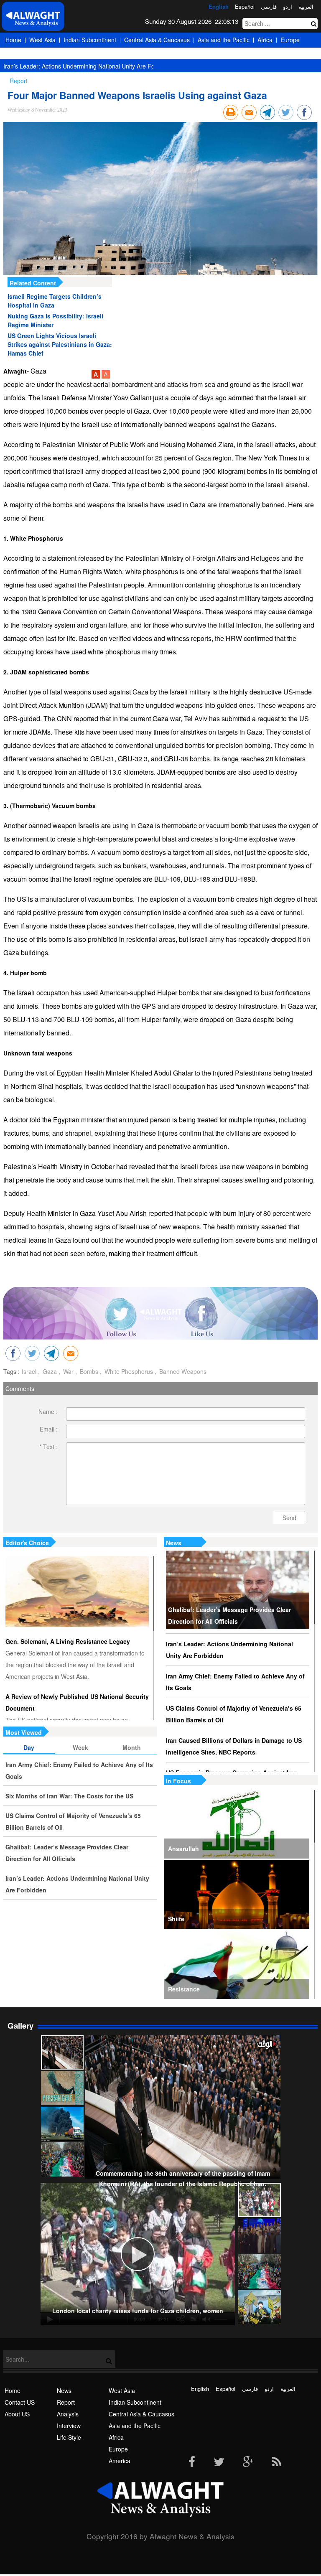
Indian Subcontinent (90, 40)
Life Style (69, 2437)
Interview (69, 2426)
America (16, 55)
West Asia (42, 40)
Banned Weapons (182, 1371)
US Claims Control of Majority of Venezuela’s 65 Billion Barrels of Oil (234, 1714)
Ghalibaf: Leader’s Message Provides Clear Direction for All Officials (229, 1615)
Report (66, 2402)
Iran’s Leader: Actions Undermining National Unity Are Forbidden (89, 66)
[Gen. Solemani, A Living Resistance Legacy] (77, 1592)
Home (13, 40)
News (174, 1543)
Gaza (49, 1371)
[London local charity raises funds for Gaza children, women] (260, 2200)
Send (289, 1518)
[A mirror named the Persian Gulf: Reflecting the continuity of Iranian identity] (62, 2088)
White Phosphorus (128, 1371)
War (68, 1371)
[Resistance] (237, 1965)
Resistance (184, 1989)
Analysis (68, 2414)
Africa (265, 40)
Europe (290, 40)
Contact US (20, 2402)
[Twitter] (219, 2462)
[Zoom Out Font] (106, 376)
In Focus (178, 1781)
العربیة (306, 6)
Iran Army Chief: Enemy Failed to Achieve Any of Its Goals (235, 1682)
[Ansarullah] (237, 1824)
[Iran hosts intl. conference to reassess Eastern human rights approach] (260, 2235)
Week (80, 1747)
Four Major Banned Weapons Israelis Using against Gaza (137, 95)
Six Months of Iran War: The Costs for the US (69, 1796)
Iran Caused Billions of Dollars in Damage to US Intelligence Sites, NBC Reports (234, 1746)
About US (17, 2414)
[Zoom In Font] (97, 376)
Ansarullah (183, 1849)
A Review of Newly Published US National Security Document (77, 1702)
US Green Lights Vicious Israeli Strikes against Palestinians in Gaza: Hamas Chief (60, 344)
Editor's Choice (27, 1543)
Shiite (176, 1919)
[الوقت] (33, 19)
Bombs (88, 1371)
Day (29, 1747)
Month (132, 1747)
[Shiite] (237, 1894)
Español (245, 6)
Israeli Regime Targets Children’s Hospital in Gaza (55, 301)
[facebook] (192, 2462)
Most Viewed (24, 1732)
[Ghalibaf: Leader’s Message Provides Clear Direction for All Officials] (238, 1590)
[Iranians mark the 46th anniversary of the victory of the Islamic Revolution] (260, 2271)
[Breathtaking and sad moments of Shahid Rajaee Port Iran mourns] (62, 2124)
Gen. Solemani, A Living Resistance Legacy (68, 1641)
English (219, 6)
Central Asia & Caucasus (157, 40)
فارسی (269, 6)
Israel (29, 1371)
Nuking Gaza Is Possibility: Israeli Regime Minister (55, 320)
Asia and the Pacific (224, 40)
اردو (288, 6)
